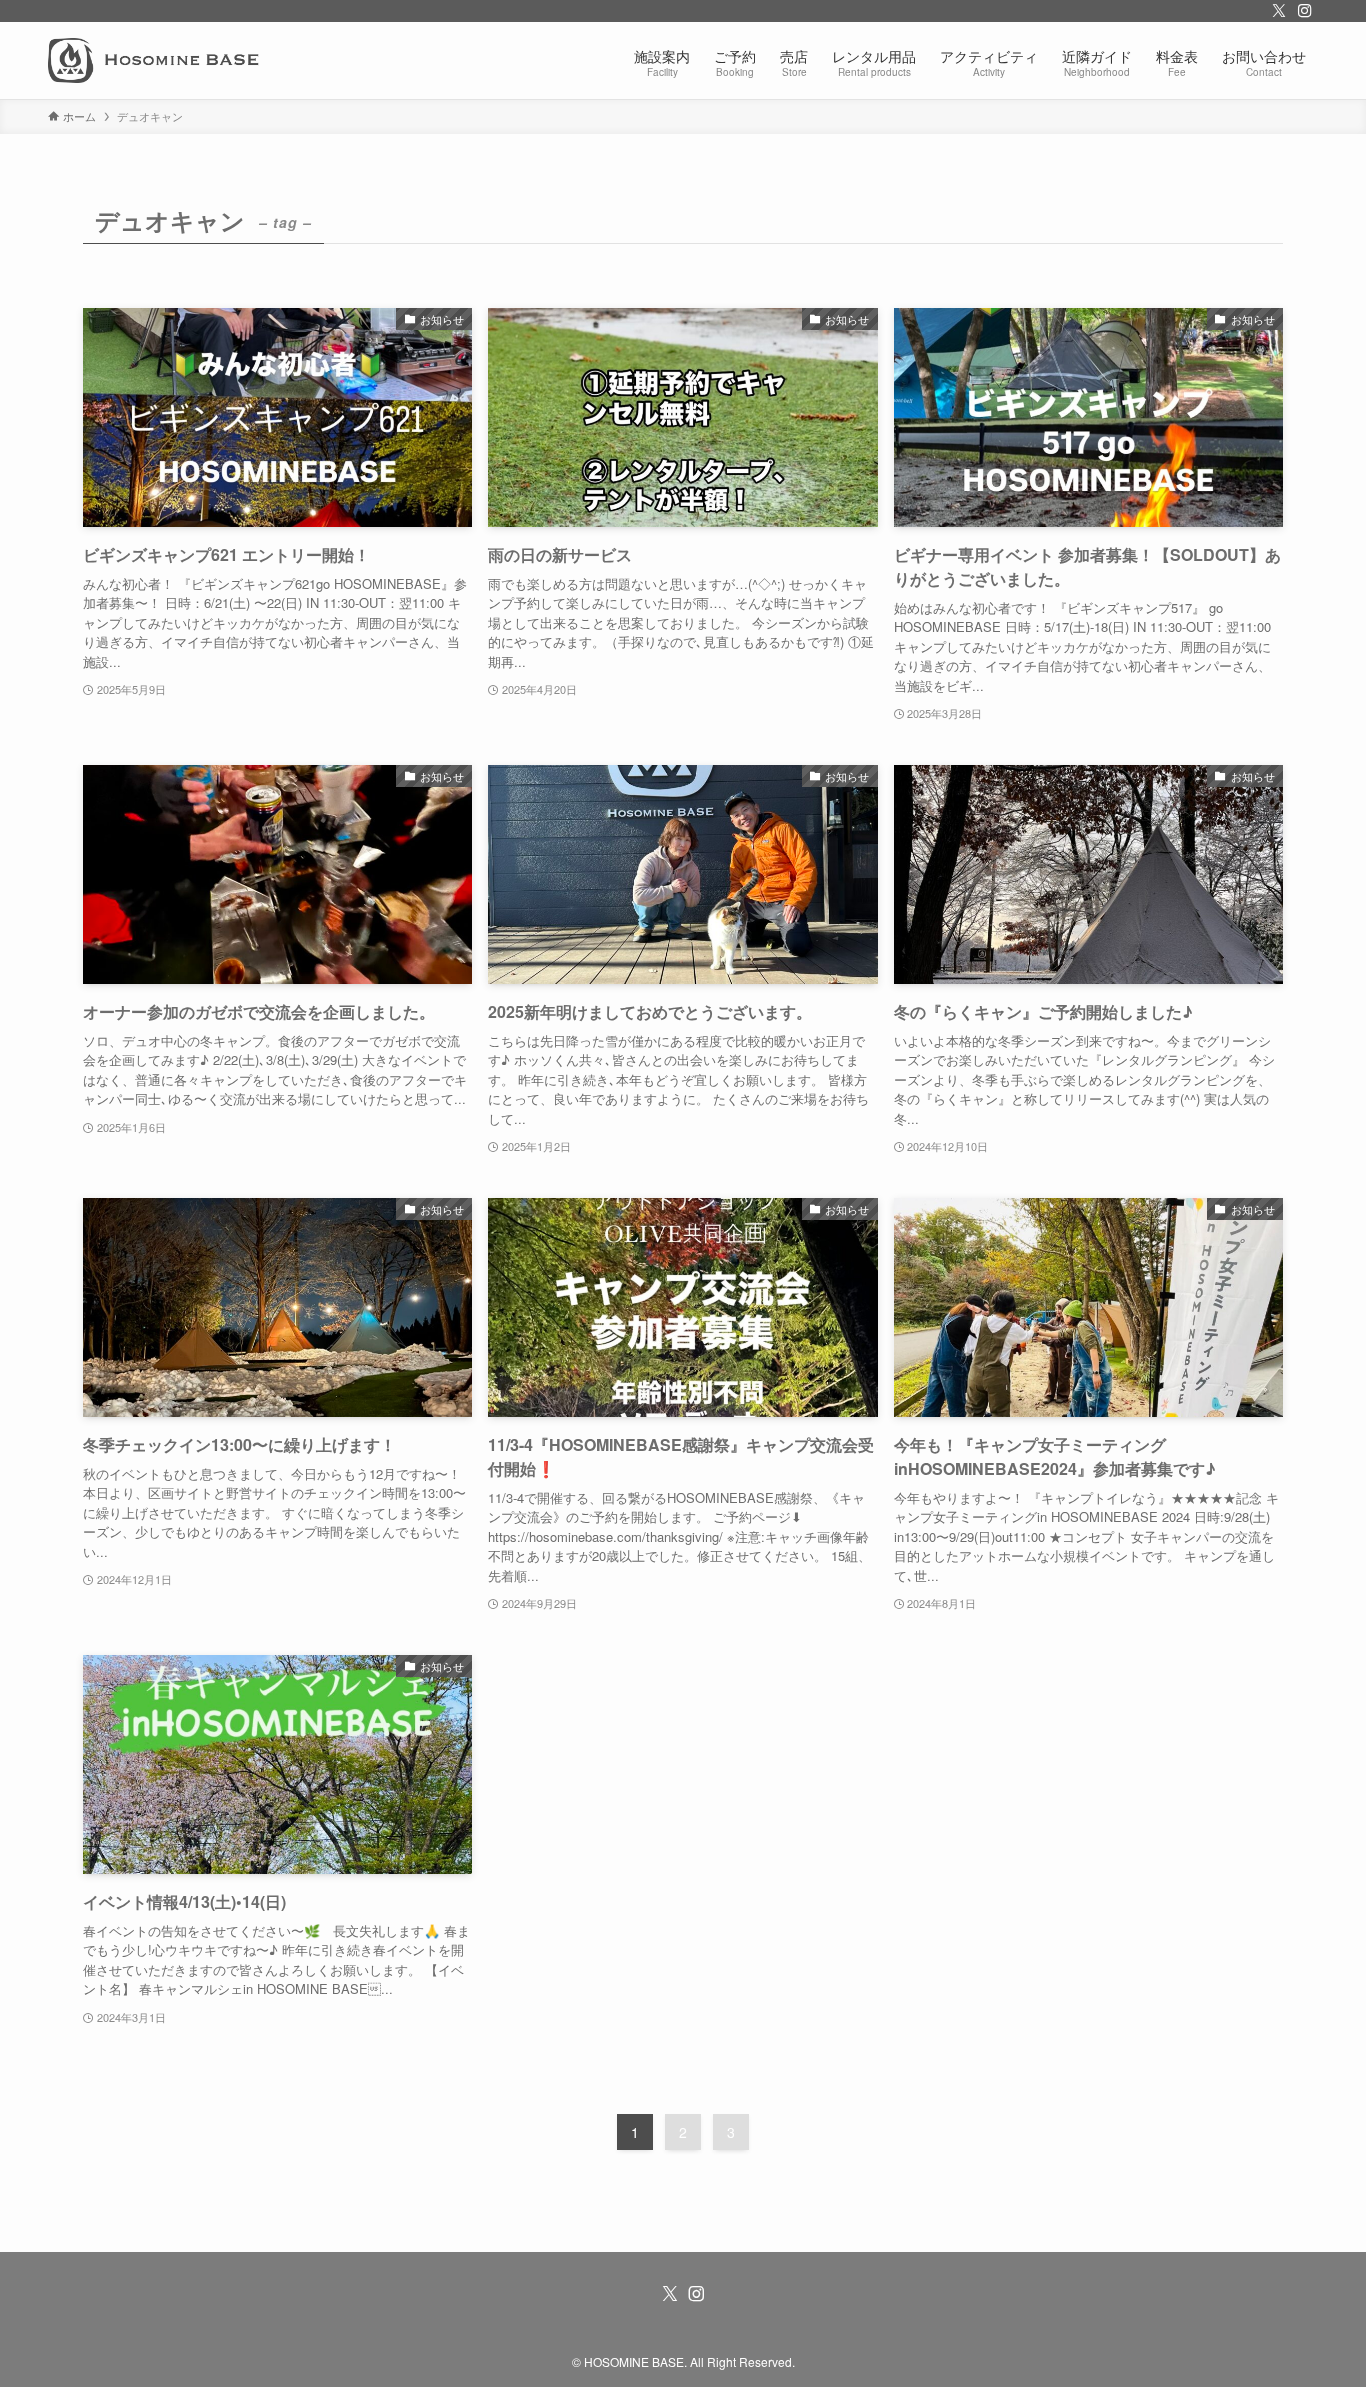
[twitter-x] (1279, 11)
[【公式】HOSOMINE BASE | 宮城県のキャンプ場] (154, 60)
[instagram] (1305, 11)
